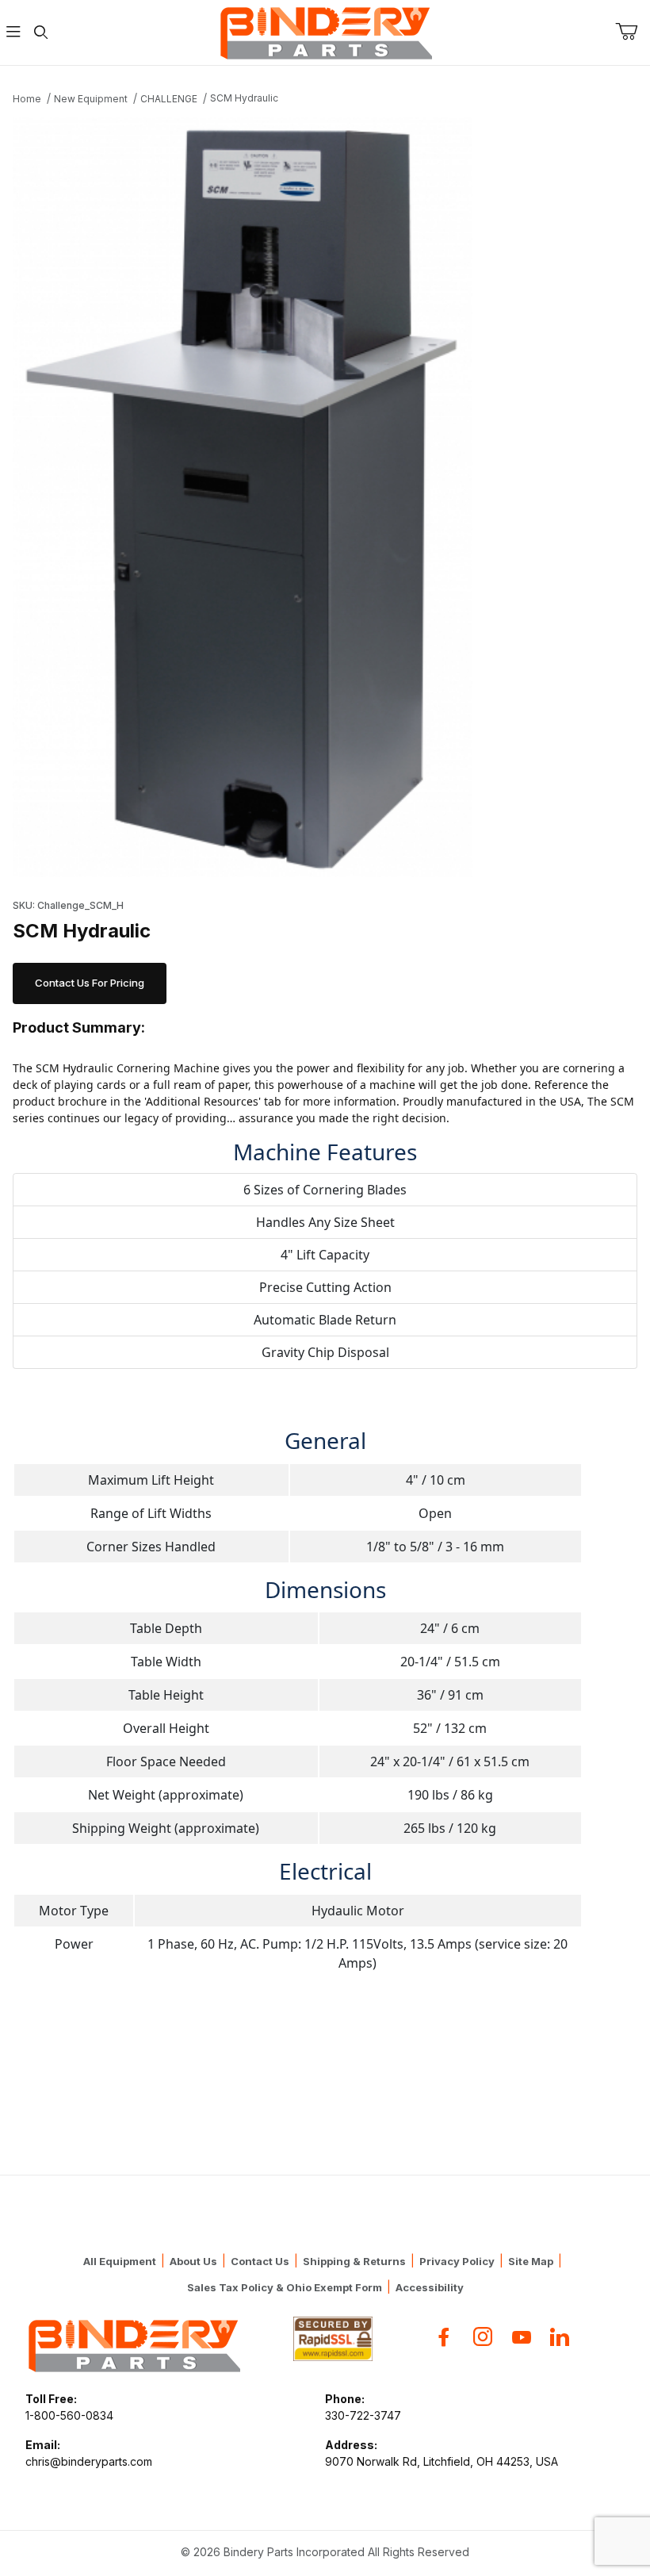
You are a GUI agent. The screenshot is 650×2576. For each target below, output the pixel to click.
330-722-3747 (363, 2415)
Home (27, 99)
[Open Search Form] (40, 33)
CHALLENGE (169, 99)
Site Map (531, 2261)
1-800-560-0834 (69, 2415)
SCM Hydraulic (244, 98)
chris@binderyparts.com (89, 2461)
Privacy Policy (457, 2261)
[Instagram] (483, 2337)
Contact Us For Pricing (90, 983)
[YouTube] (522, 2337)
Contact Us (260, 2261)
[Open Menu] (13, 33)
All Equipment (120, 2261)
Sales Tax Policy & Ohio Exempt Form (285, 2287)
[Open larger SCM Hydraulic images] (325, 497)
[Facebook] (444, 2337)
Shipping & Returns (354, 2261)
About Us (193, 2261)
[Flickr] (560, 2337)
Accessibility (430, 2287)
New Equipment (91, 99)
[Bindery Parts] (325, 31)
